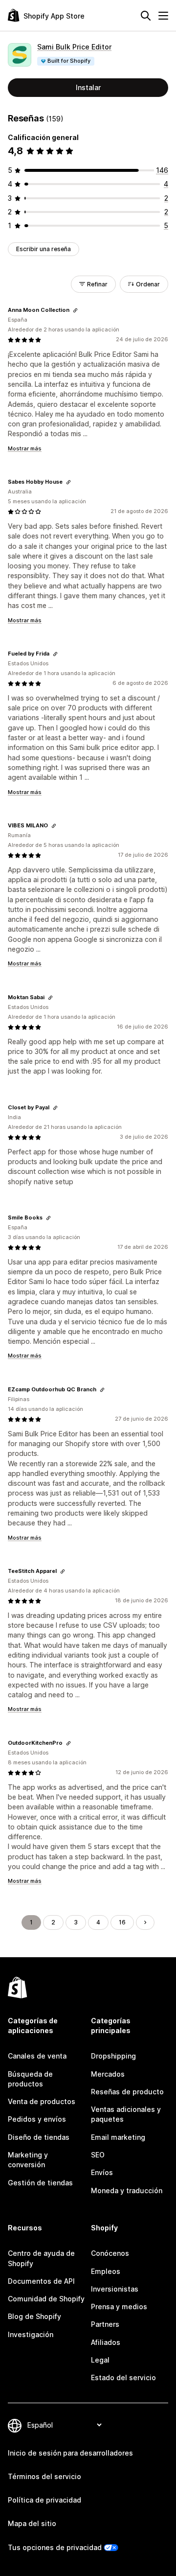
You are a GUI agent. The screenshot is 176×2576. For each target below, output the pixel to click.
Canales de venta (37, 2056)
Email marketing (118, 2137)
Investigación (31, 2334)
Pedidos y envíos (37, 2119)
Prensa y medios (119, 2307)
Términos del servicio (44, 2476)
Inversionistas (115, 2289)
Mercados (108, 2074)
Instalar (88, 87)
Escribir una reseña (44, 249)
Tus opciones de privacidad (55, 2547)
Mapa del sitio (32, 2523)
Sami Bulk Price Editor (74, 47)
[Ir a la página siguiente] (145, 1922)
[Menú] (163, 16)
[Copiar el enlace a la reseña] (75, 310)
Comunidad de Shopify (46, 2299)
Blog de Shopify (34, 2316)
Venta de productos (42, 2101)
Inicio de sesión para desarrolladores (70, 2453)
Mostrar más (25, 448)
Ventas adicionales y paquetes (126, 2114)
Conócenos (110, 2253)
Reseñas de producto (127, 2092)
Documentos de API (41, 2281)
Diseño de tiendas (39, 2137)
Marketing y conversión (28, 2160)
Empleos (106, 2271)
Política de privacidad (44, 2500)
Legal (100, 2360)
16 (122, 1922)
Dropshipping (113, 2056)
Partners (105, 2324)
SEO (98, 2155)
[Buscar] (146, 16)
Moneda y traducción (127, 2190)
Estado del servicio (123, 2377)
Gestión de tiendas (40, 2183)
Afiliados (106, 2342)
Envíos (102, 2172)
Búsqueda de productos (30, 2079)
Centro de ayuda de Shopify (41, 2258)
